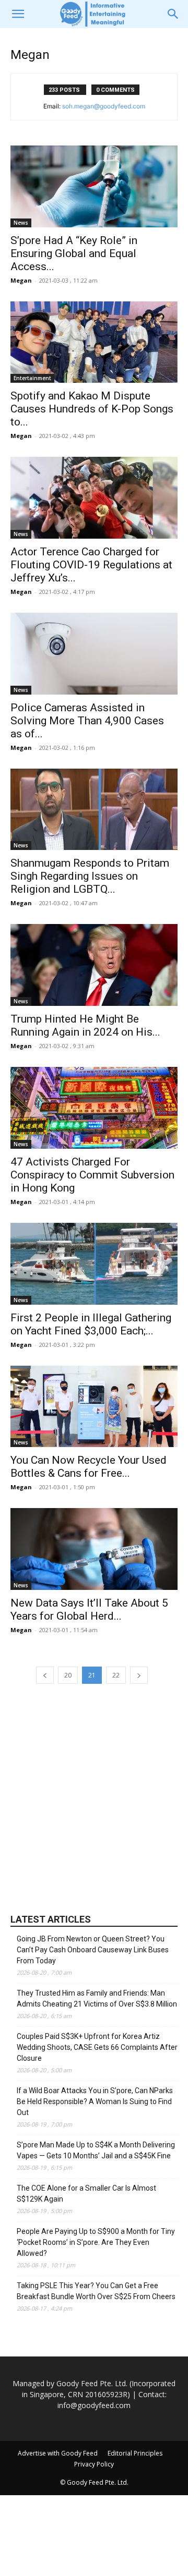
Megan (21, 280)
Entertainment (32, 378)
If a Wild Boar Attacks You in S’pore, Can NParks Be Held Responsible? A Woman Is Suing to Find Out (95, 2101)
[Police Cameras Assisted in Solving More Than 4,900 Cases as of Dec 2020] (94, 654)
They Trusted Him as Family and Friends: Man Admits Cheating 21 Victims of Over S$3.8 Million (97, 1998)
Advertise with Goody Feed (58, 2453)
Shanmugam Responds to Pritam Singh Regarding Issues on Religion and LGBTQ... (90, 876)
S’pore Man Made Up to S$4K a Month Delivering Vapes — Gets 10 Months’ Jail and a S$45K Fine (96, 2150)
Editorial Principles (135, 2453)
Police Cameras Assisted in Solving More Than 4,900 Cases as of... (87, 721)
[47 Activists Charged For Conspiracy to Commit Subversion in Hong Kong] (94, 1108)
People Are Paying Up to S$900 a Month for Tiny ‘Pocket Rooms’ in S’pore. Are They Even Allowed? (96, 2242)
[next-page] (139, 1675)
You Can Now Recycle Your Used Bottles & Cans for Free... (89, 1467)
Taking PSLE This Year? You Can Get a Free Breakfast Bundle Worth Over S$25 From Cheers (96, 2291)
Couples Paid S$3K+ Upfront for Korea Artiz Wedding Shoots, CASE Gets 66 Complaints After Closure (97, 2047)
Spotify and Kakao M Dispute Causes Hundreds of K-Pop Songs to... (92, 409)
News (21, 223)
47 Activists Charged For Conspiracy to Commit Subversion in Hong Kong (92, 1175)
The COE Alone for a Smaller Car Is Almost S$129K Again (86, 2194)
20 (68, 1675)
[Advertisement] (94, 1797)
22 (116, 1675)
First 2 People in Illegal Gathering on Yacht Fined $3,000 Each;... (91, 1324)
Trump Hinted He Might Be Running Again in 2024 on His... (85, 1025)
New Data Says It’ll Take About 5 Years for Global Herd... (89, 1609)
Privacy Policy (94, 2464)
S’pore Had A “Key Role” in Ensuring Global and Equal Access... (74, 253)
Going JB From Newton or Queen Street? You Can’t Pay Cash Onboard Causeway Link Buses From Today (93, 1950)
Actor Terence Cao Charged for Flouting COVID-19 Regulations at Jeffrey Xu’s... (91, 565)
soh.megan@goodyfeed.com (104, 106)
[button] (18, 14)
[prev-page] (45, 1675)
